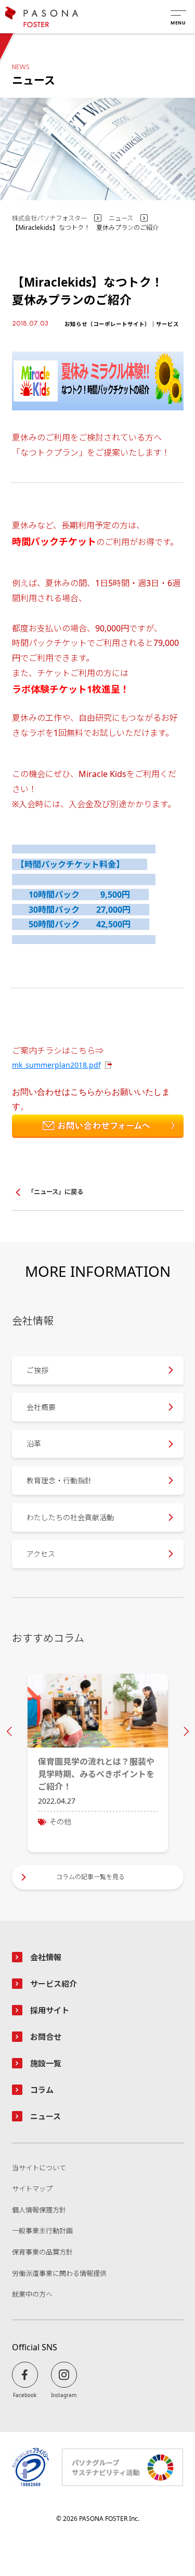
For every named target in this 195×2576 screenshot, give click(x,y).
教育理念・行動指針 (59, 1480)
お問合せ (46, 2037)
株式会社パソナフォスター (49, 218)
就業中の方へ (32, 2295)
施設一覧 (46, 2063)
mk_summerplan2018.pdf (56, 1065)
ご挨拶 (37, 1370)
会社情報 (46, 1957)
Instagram (64, 2395)
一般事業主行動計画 (42, 2231)
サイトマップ (32, 2189)
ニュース (121, 218)
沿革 (34, 1444)
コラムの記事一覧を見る (90, 1877)
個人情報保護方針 (39, 2210)
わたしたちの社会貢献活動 (70, 1517)
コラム (42, 2090)
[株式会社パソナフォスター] (42, 17)
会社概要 (41, 1407)
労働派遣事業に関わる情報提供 (59, 2274)
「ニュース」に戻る (55, 1192)
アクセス (41, 1554)
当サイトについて (39, 2168)
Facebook (25, 2395)
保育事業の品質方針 (42, 2253)
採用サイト (50, 2010)
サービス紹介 (54, 1984)
